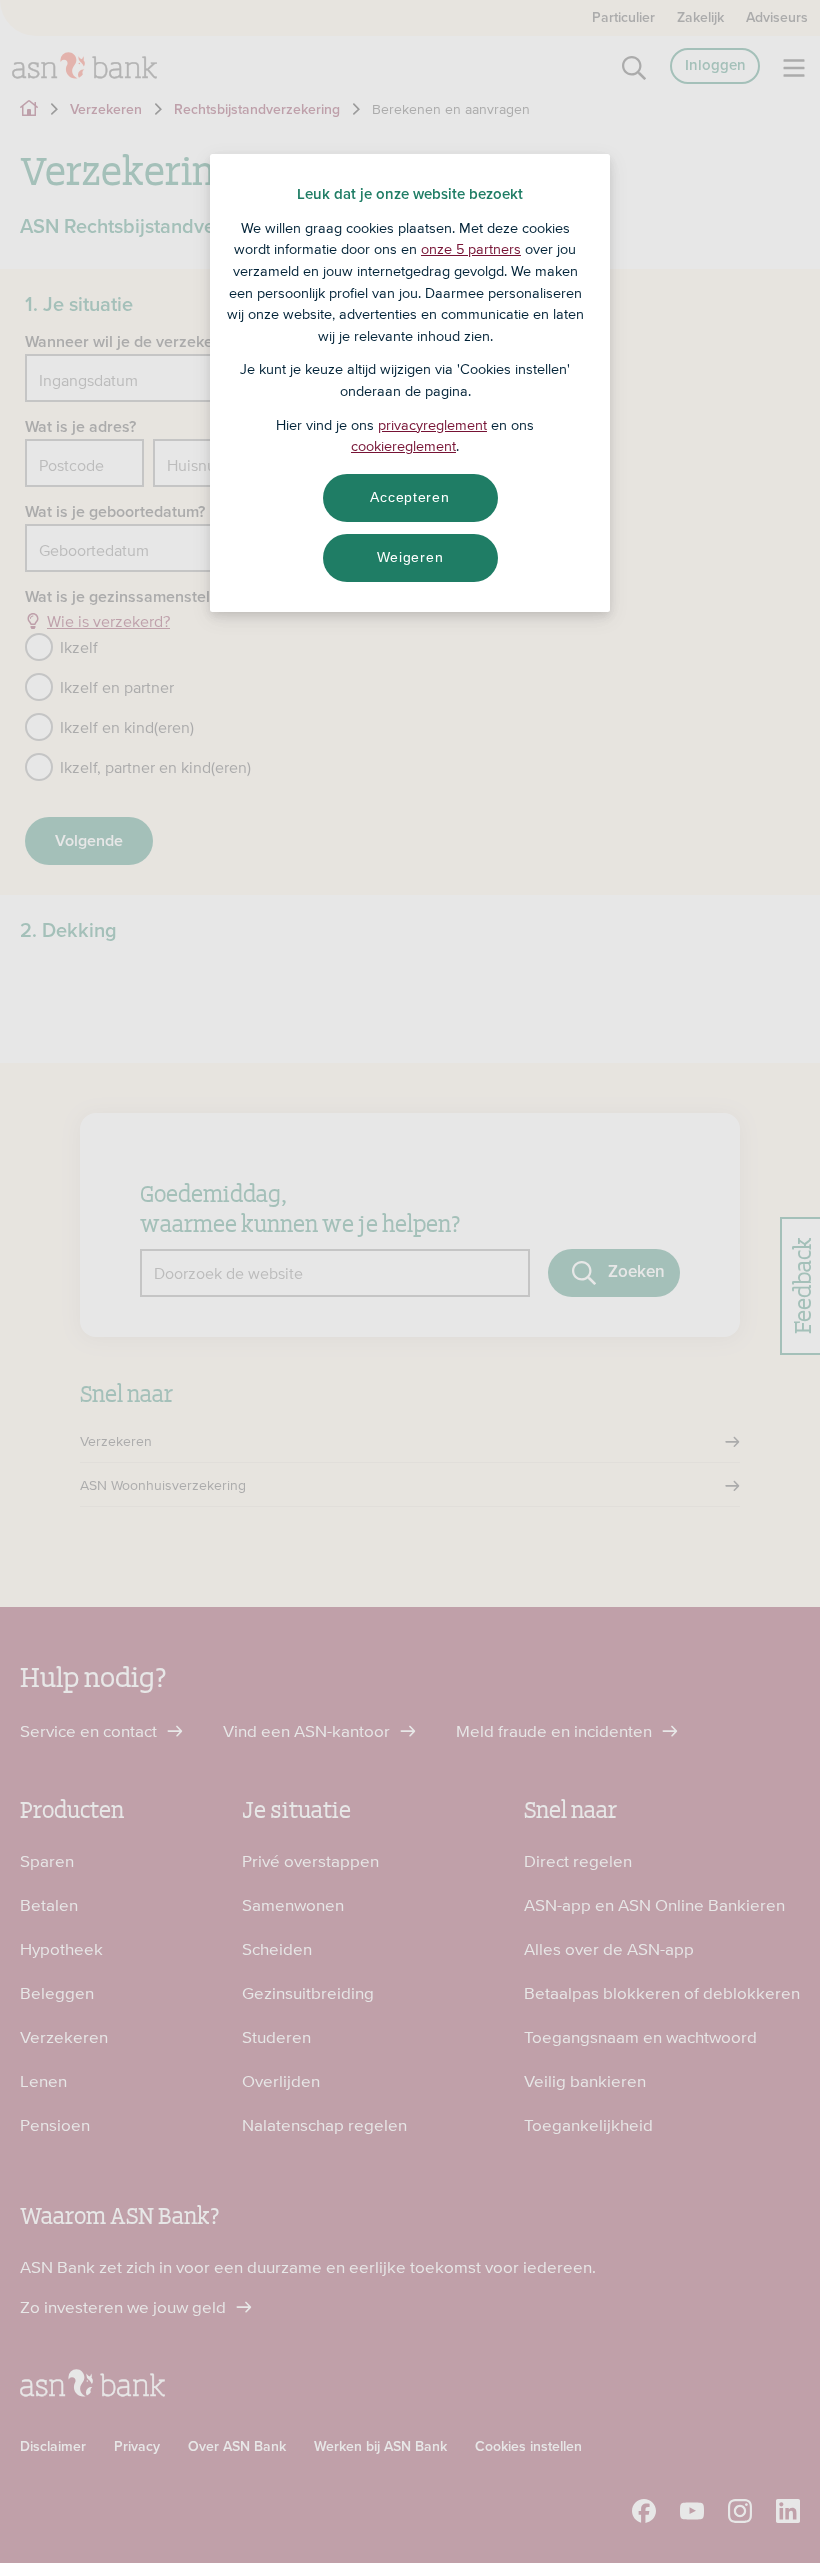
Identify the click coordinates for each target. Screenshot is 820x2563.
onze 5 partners (471, 249)
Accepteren (409, 497)
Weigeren (410, 557)
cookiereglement (403, 446)
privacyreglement (432, 425)
